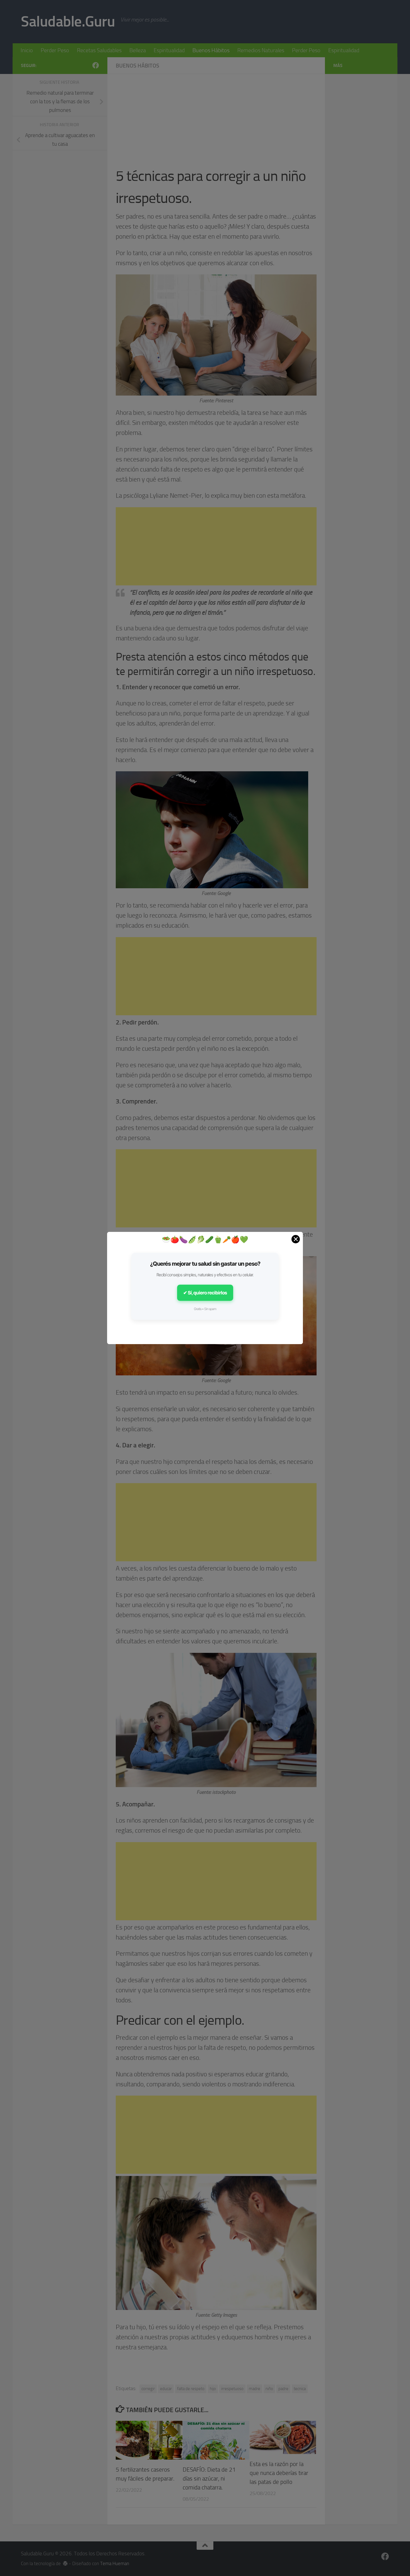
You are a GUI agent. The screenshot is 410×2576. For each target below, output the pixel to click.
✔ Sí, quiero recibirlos (205, 1293)
